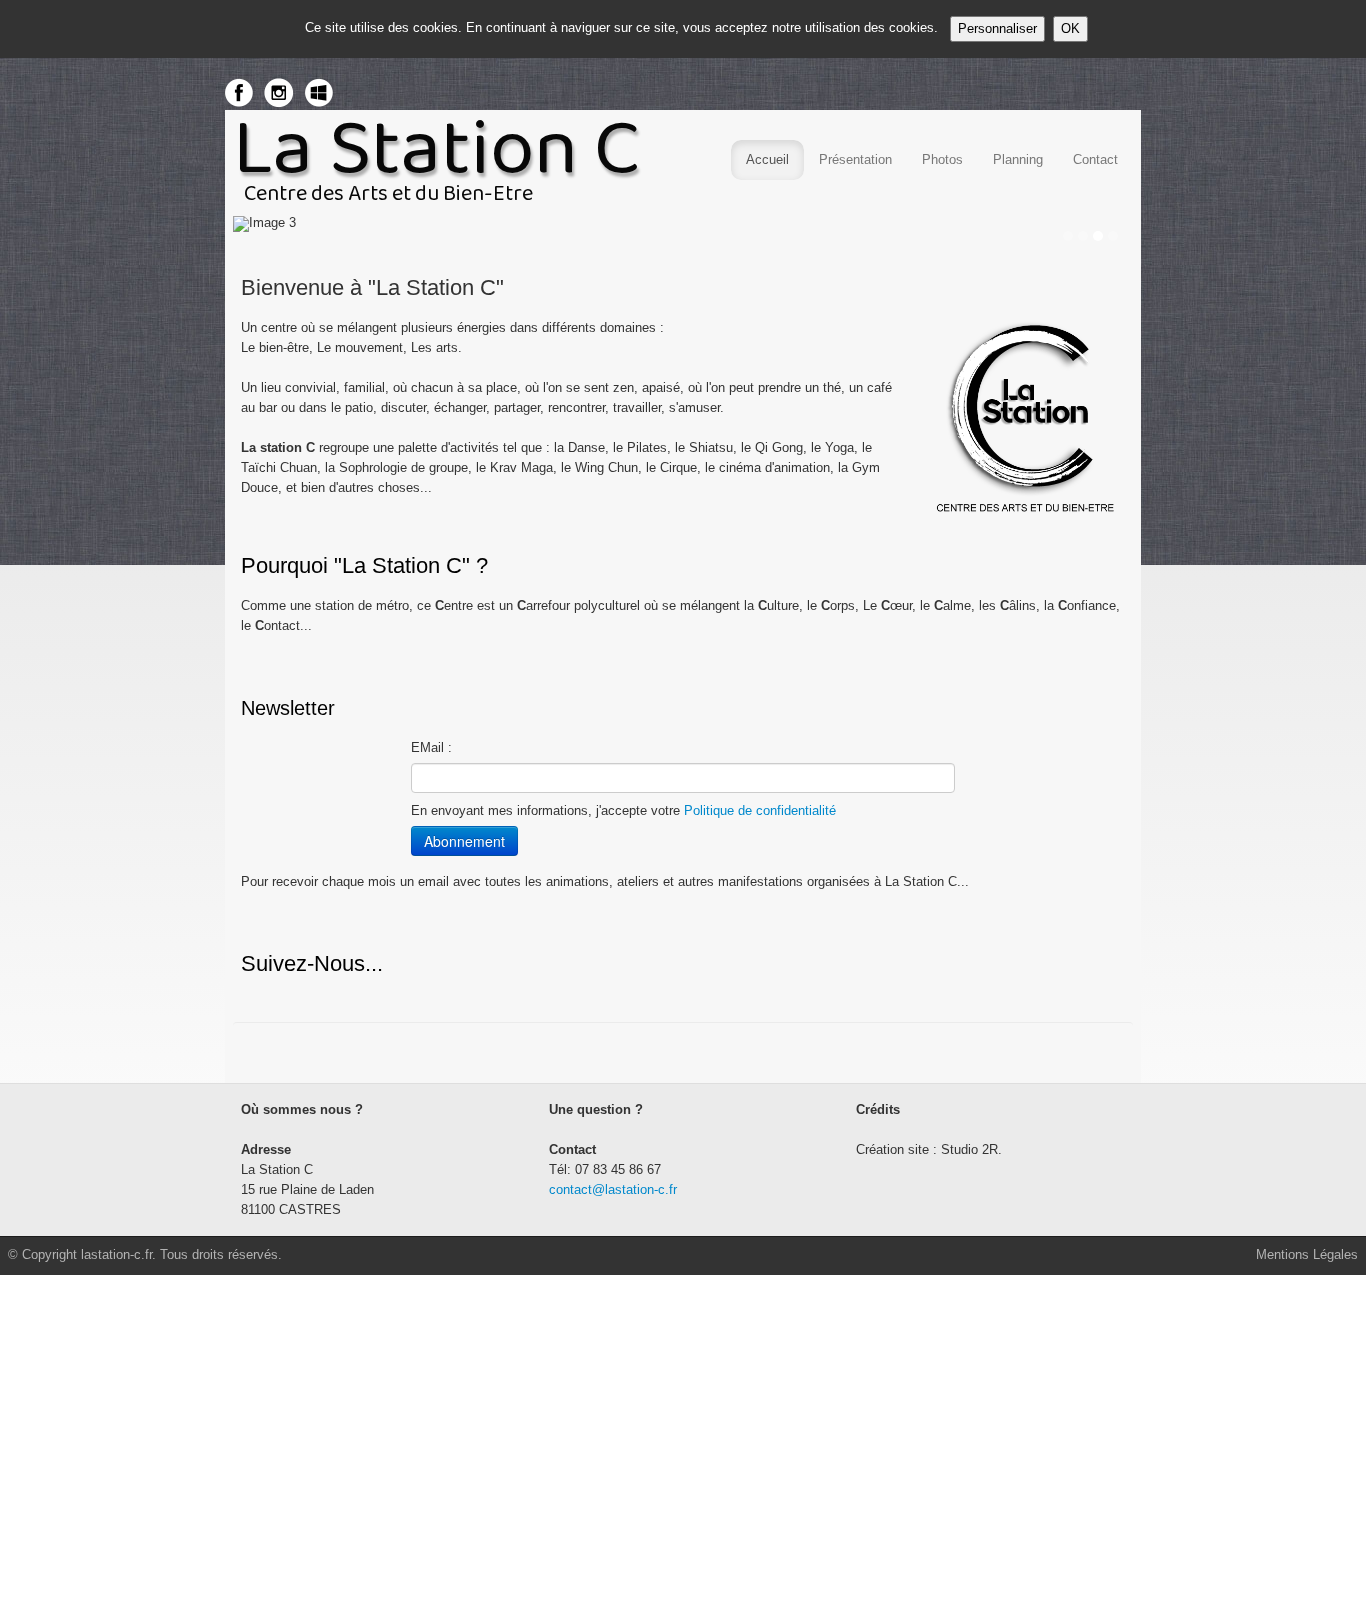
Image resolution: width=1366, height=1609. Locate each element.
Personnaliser (997, 28)
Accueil (767, 159)
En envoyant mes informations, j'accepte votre (623, 810)
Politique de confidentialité (760, 810)
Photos (942, 159)
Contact (1095, 159)
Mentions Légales (1307, 1254)
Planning (1018, 159)
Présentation (855, 159)
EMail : (431, 747)
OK (1070, 28)
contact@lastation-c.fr (613, 1189)
